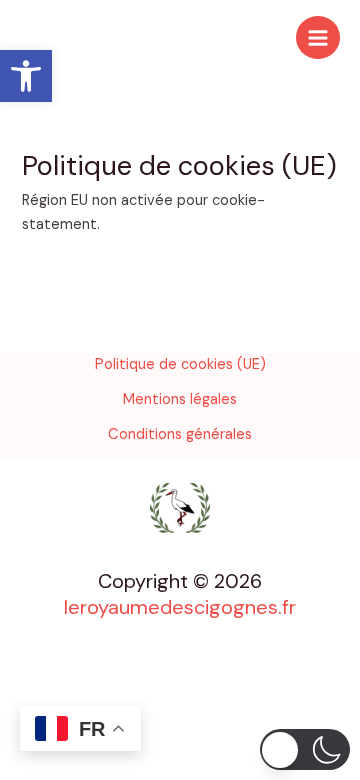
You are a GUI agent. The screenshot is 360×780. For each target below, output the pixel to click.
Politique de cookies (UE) (180, 364)
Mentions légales (180, 399)
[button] (26, 76)
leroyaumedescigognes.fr (180, 607)
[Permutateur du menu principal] (318, 38)
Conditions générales (180, 434)
